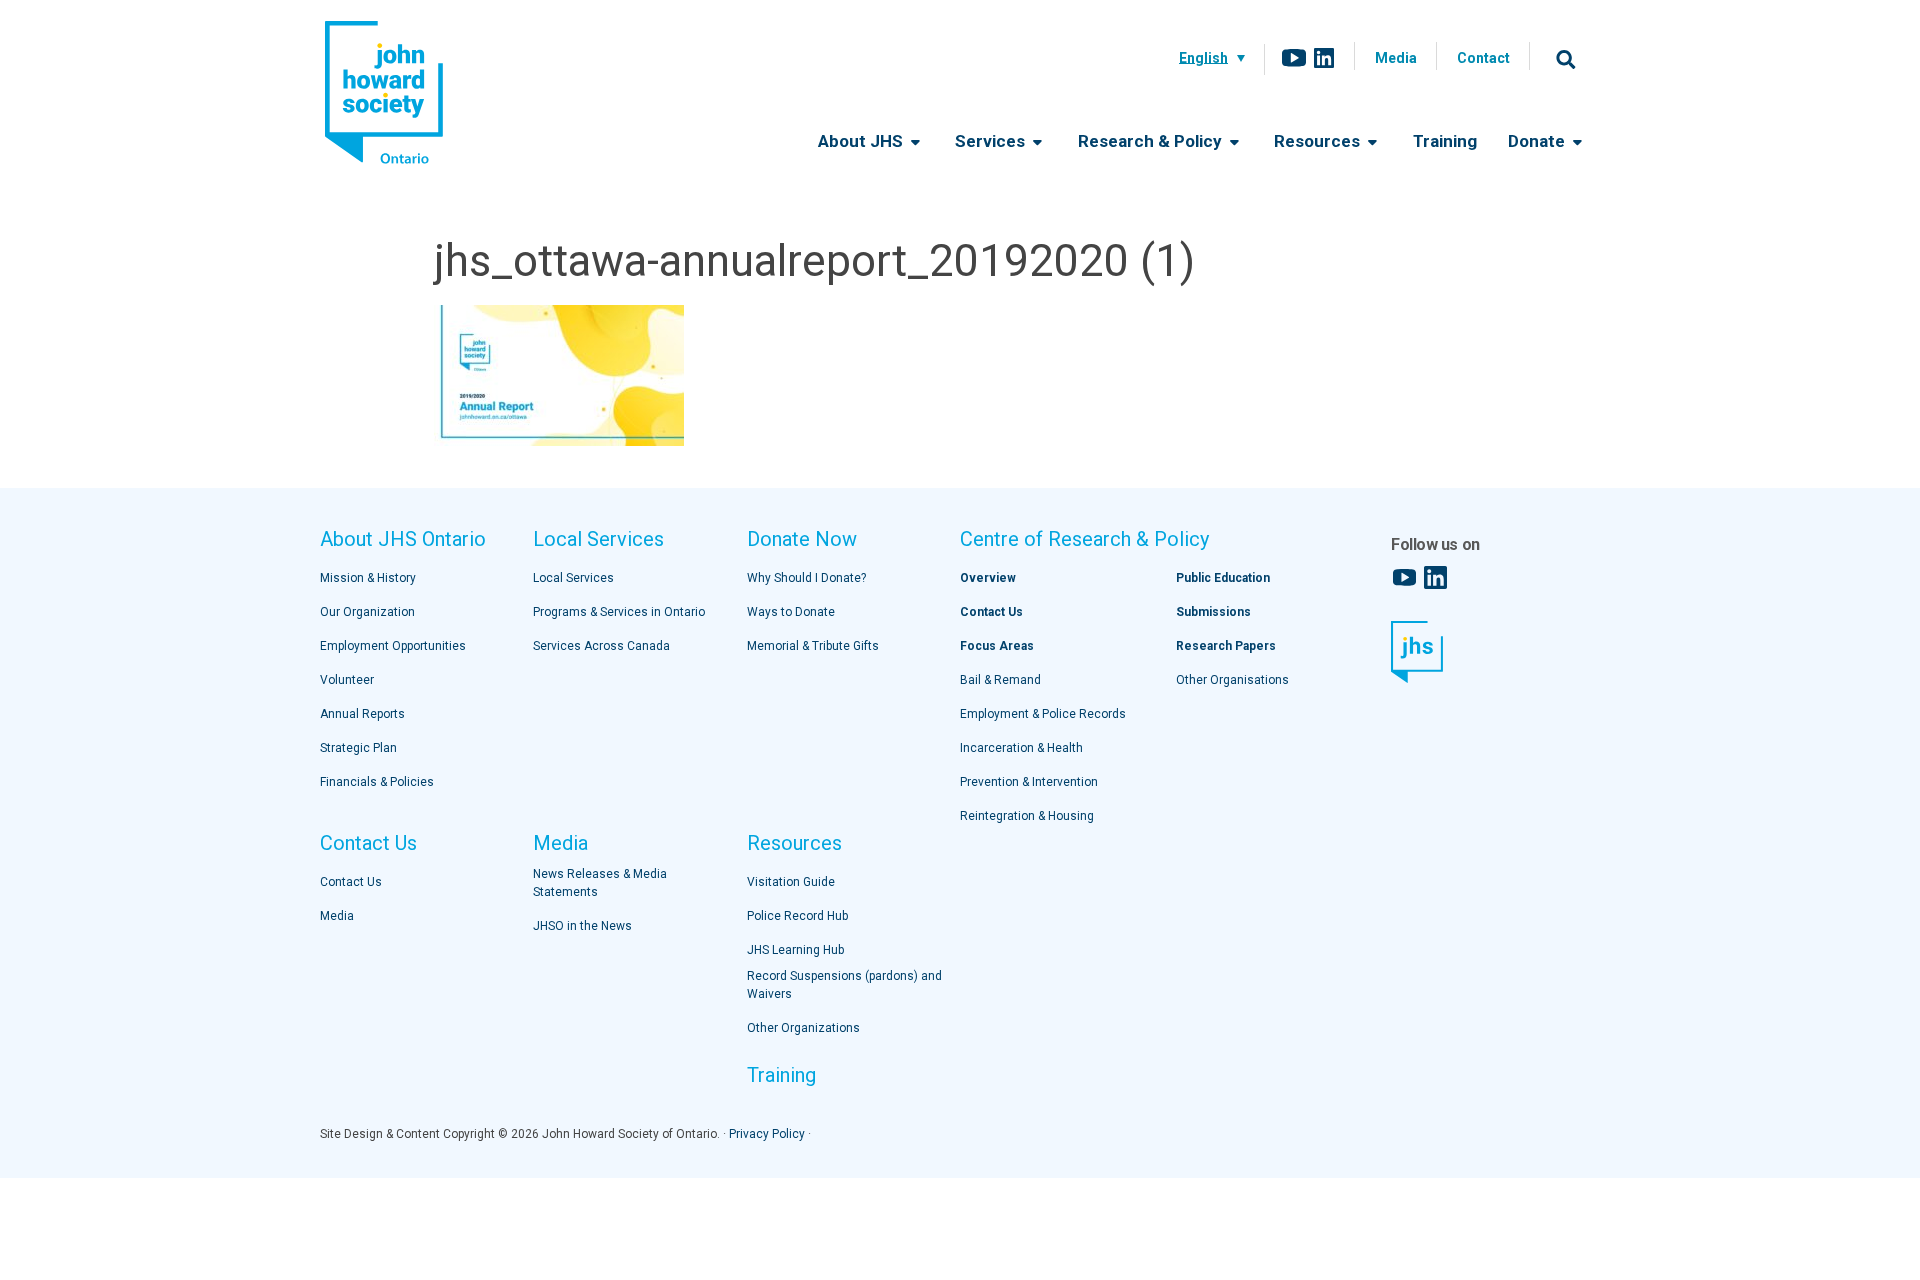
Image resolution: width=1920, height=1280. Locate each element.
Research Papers (1226, 646)
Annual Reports (362, 714)
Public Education (1223, 578)
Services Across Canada (601, 646)
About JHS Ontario (403, 539)
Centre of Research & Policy (1084, 539)
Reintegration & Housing (1027, 816)
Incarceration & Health (1021, 748)
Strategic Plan (358, 748)
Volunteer (347, 680)
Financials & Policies (377, 782)
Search (1566, 59)
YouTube (1294, 58)
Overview (988, 578)
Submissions (1213, 612)
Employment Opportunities (393, 646)
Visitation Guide (791, 882)
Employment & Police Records (1043, 714)
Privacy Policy (767, 1134)
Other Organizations (803, 1028)
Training (1445, 141)
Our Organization (367, 612)
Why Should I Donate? (806, 578)
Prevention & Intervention (1029, 782)
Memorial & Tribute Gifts (813, 646)
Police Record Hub (797, 916)
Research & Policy (1152, 141)
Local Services (598, 539)
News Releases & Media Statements (600, 883)
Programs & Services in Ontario (619, 612)
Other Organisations (1232, 680)
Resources (1319, 141)
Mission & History (368, 578)
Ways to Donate (791, 612)
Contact (1483, 58)
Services (992, 141)
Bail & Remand (1000, 680)
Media (1396, 58)
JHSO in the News (582, 926)
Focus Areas (997, 646)
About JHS (862, 141)
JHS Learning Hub (795, 950)
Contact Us (368, 843)
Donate (1538, 141)
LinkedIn (1324, 58)
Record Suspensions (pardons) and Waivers (844, 985)
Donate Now (802, 539)
